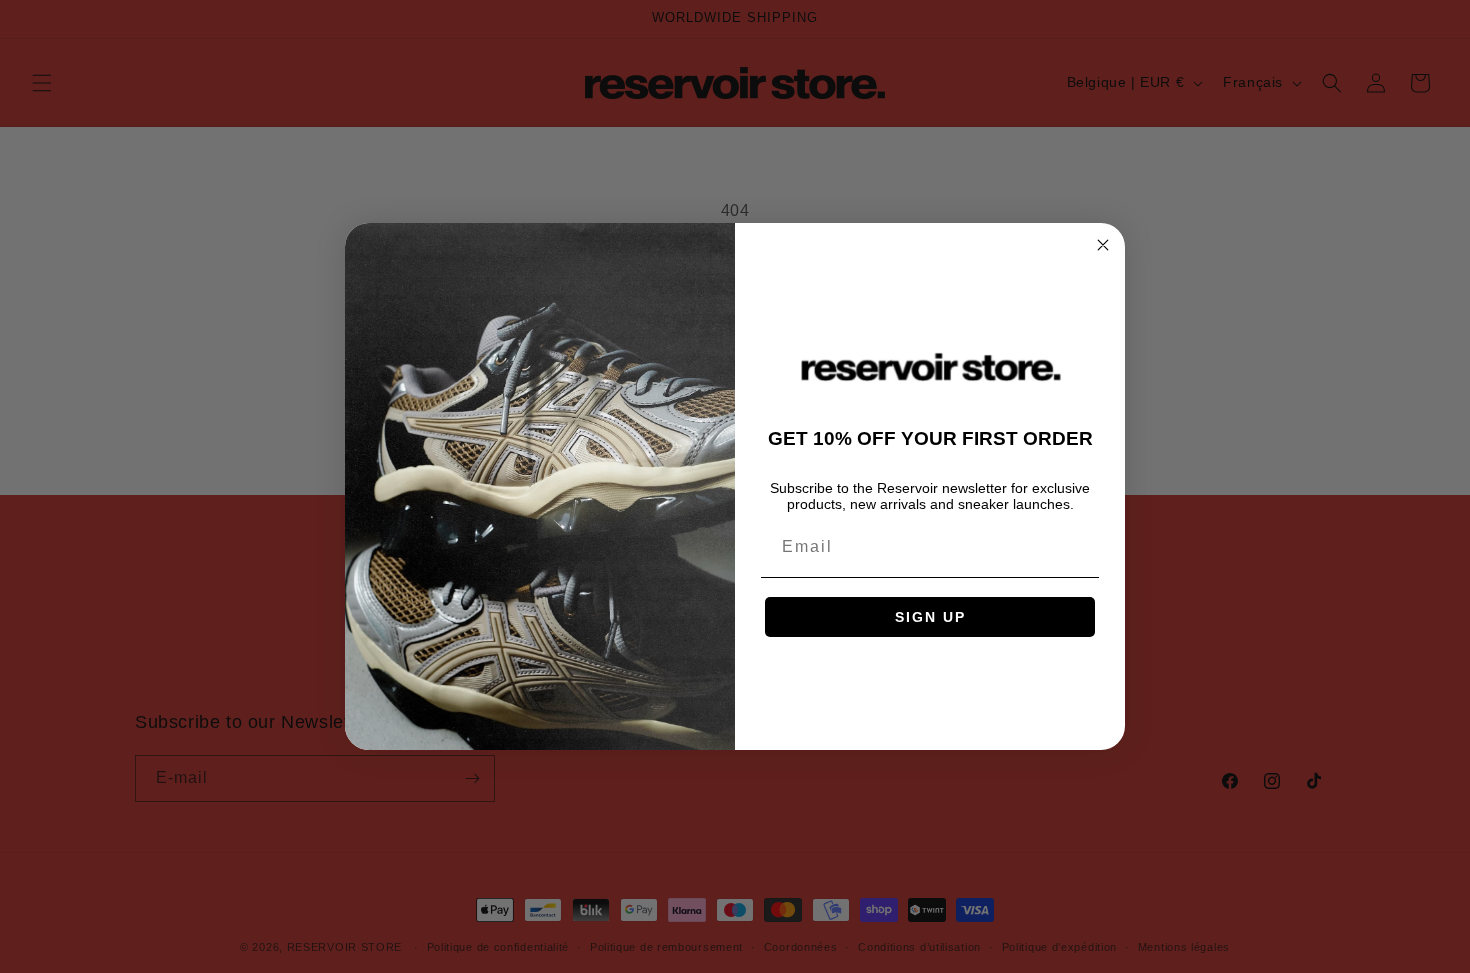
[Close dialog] (1103, 245)
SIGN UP (930, 617)
